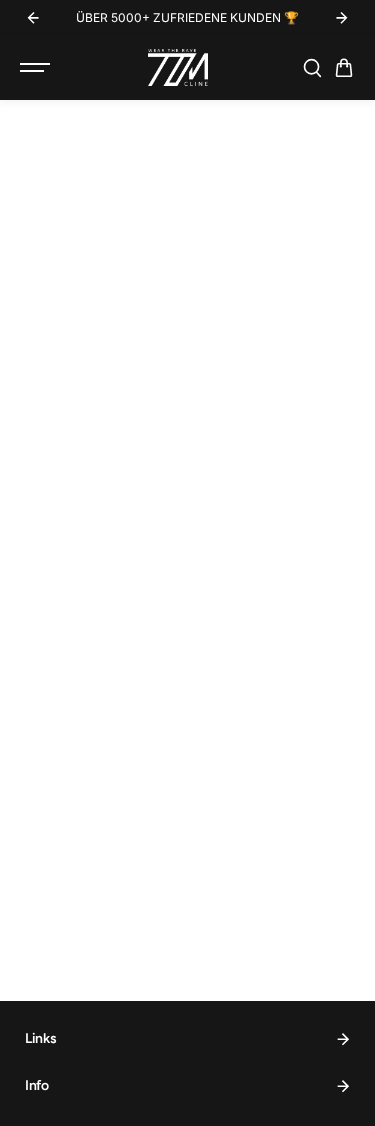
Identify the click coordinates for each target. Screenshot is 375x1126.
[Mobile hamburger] (37, 68)
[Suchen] (312, 68)
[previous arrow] (33, 18)
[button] (344, 68)
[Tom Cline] (178, 67)
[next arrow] (342, 18)
